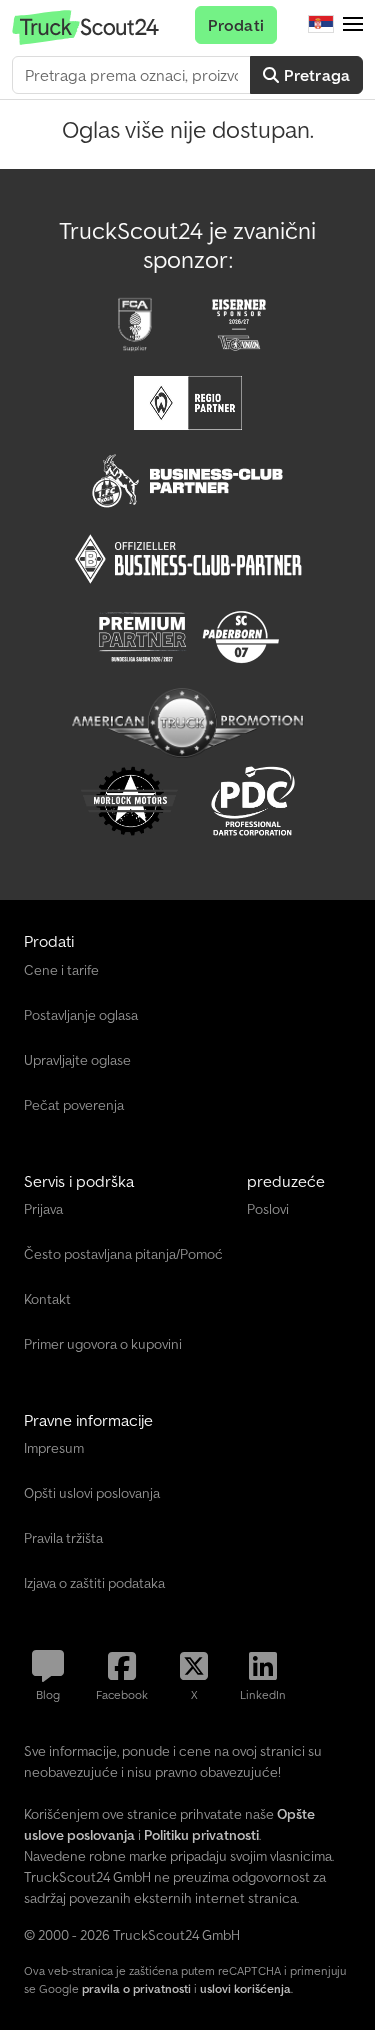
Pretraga (315, 75)
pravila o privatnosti (136, 1988)
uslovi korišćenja (245, 1988)
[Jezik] (321, 25)
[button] (353, 25)
